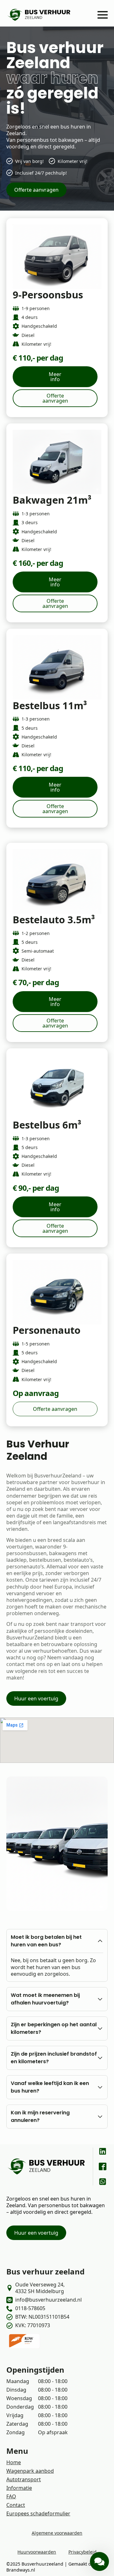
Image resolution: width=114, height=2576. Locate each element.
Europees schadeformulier (38, 2513)
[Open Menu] (103, 15)
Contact (16, 2505)
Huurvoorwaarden (37, 2552)
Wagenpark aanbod (30, 2471)
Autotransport (24, 2479)
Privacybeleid (82, 2552)
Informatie (19, 2488)
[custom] (103, 2151)
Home (14, 2462)
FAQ (11, 2496)
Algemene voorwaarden (57, 2533)
